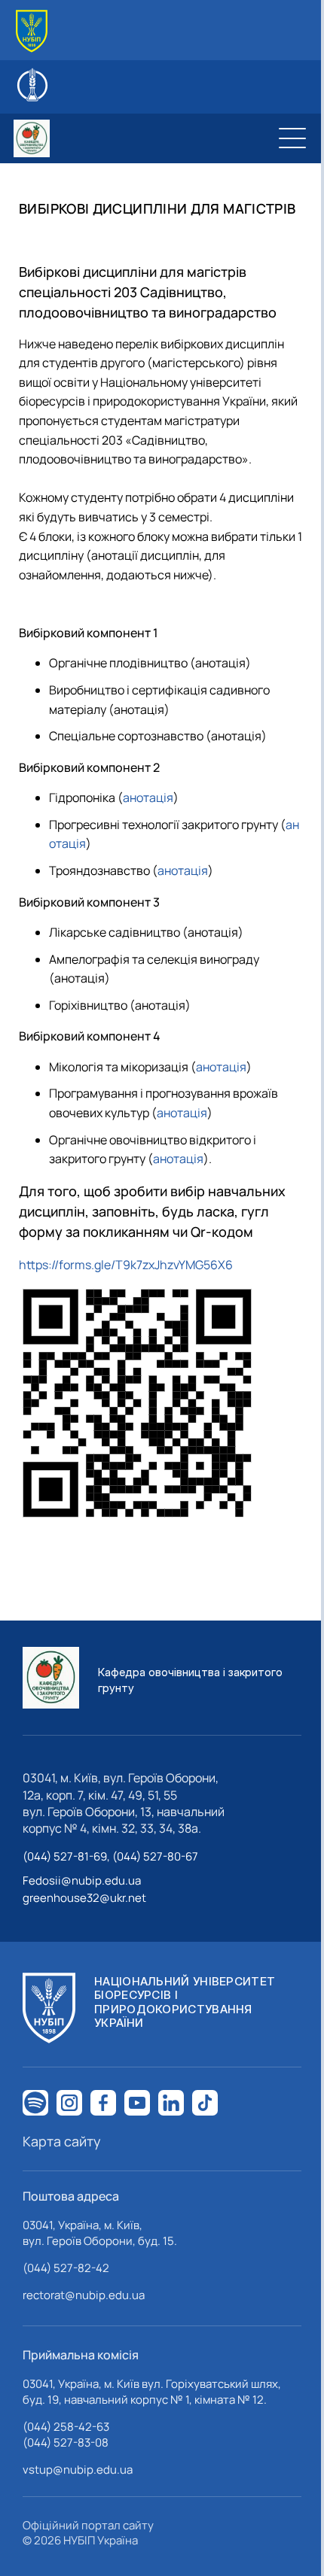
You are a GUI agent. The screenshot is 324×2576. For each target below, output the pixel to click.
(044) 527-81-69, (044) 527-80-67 (110, 1856)
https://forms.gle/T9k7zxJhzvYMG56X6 (126, 1265)
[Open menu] (292, 138)
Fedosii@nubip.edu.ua (82, 1880)
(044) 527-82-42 (66, 2268)
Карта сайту (62, 2141)
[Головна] (32, 31)
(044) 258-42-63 (66, 2427)
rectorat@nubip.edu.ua (84, 2295)
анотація (148, 797)
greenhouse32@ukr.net (84, 1898)
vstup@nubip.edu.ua (78, 2470)
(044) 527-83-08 (66, 2442)
